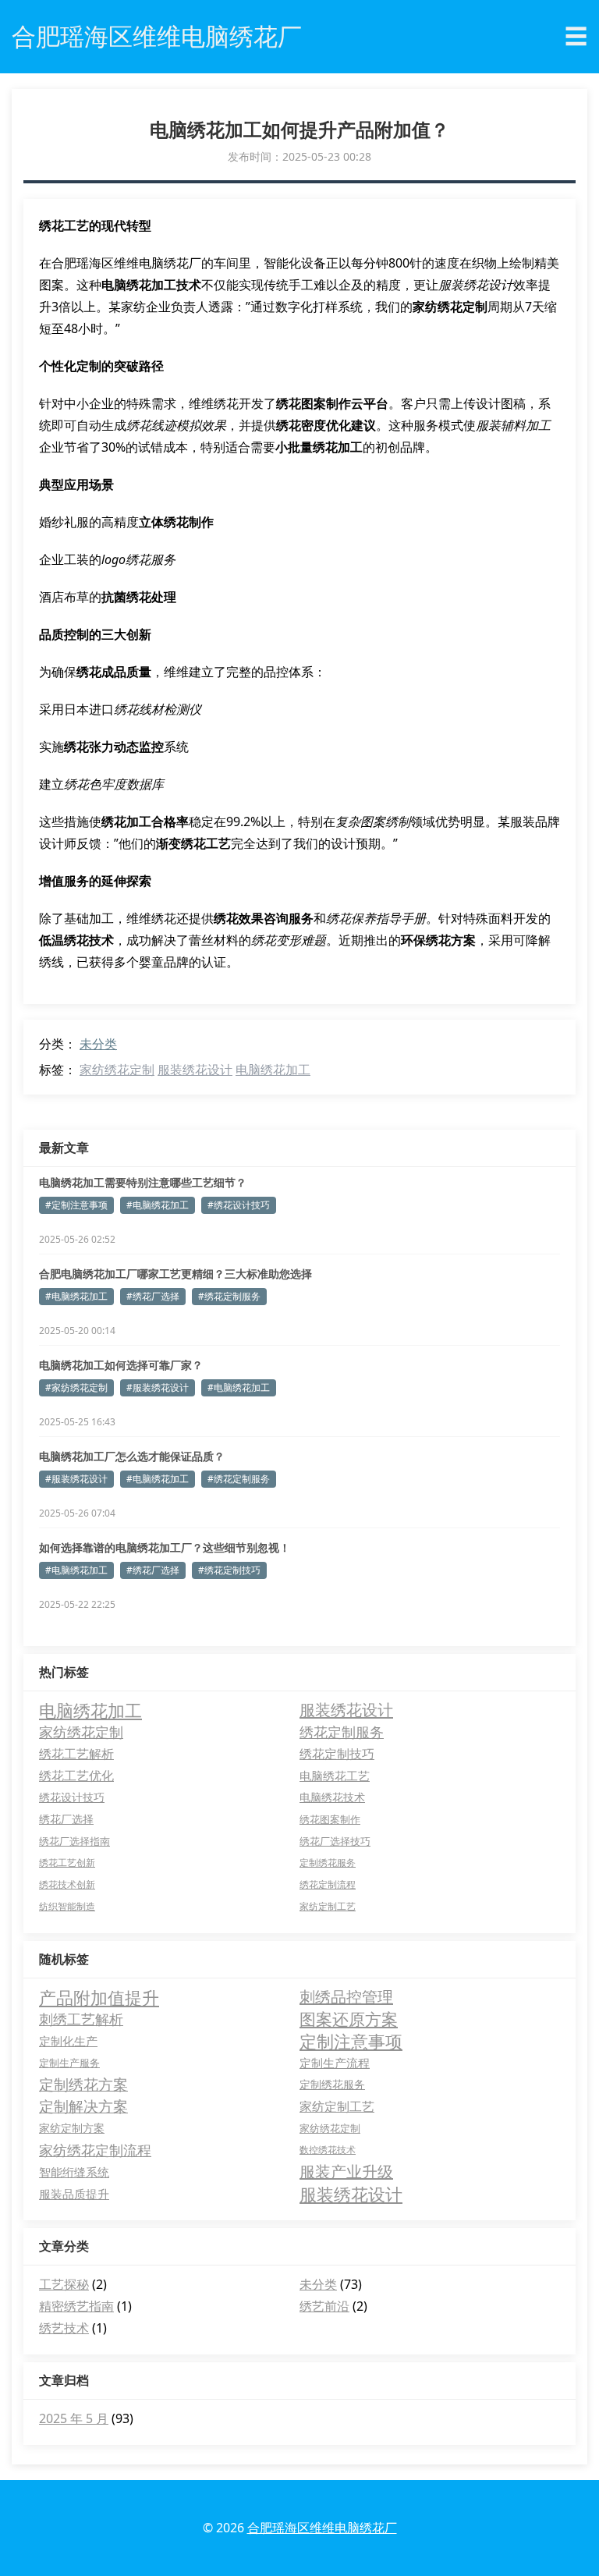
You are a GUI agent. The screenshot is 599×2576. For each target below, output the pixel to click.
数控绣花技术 (328, 2150)
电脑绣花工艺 (335, 1776)
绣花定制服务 (342, 1732)
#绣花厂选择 (153, 1296)
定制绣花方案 (83, 2085)
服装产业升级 (346, 2172)
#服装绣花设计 (158, 1387)
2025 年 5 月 (74, 2418)
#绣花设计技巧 (239, 1205)
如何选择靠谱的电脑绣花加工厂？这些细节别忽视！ (165, 1547)
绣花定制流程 (328, 1884)
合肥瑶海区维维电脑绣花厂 (322, 2528)
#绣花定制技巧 (229, 1570)
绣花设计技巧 (72, 1797)
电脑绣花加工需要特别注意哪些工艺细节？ (143, 1182)
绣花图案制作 (330, 1819)
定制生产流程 (335, 2063)
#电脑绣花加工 (158, 1205)
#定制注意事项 (76, 1205)
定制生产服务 (69, 2063)
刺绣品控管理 (346, 1997)
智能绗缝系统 (74, 2172)
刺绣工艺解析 (81, 2019)
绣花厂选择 (66, 1819)
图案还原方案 (349, 2019)
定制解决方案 (83, 2106)
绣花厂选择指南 (74, 1841)
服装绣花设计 (195, 1070)
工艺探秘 (64, 2284)
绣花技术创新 (67, 1884)
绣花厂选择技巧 (335, 1841)
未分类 (98, 1044)
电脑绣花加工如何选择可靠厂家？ (121, 1365)
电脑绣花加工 (273, 1070)
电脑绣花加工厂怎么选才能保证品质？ (132, 1456)
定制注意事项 (351, 2041)
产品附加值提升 (99, 1997)
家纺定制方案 (72, 2128)
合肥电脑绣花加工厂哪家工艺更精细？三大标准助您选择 (175, 1274)
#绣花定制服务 (229, 1296)
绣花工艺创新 (67, 1863)
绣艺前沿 (324, 2306)
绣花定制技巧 (337, 1754)
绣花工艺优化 (76, 1776)
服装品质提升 (74, 2194)
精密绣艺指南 (76, 2306)
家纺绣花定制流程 (95, 2150)
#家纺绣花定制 (76, 1387)
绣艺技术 (64, 2328)
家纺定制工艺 (328, 1906)
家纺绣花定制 (117, 1070)
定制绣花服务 (328, 1863)
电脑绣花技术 (332, 1797)
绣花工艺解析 (76, 1754)
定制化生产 (68, 2041)
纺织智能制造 (67, 1906)
